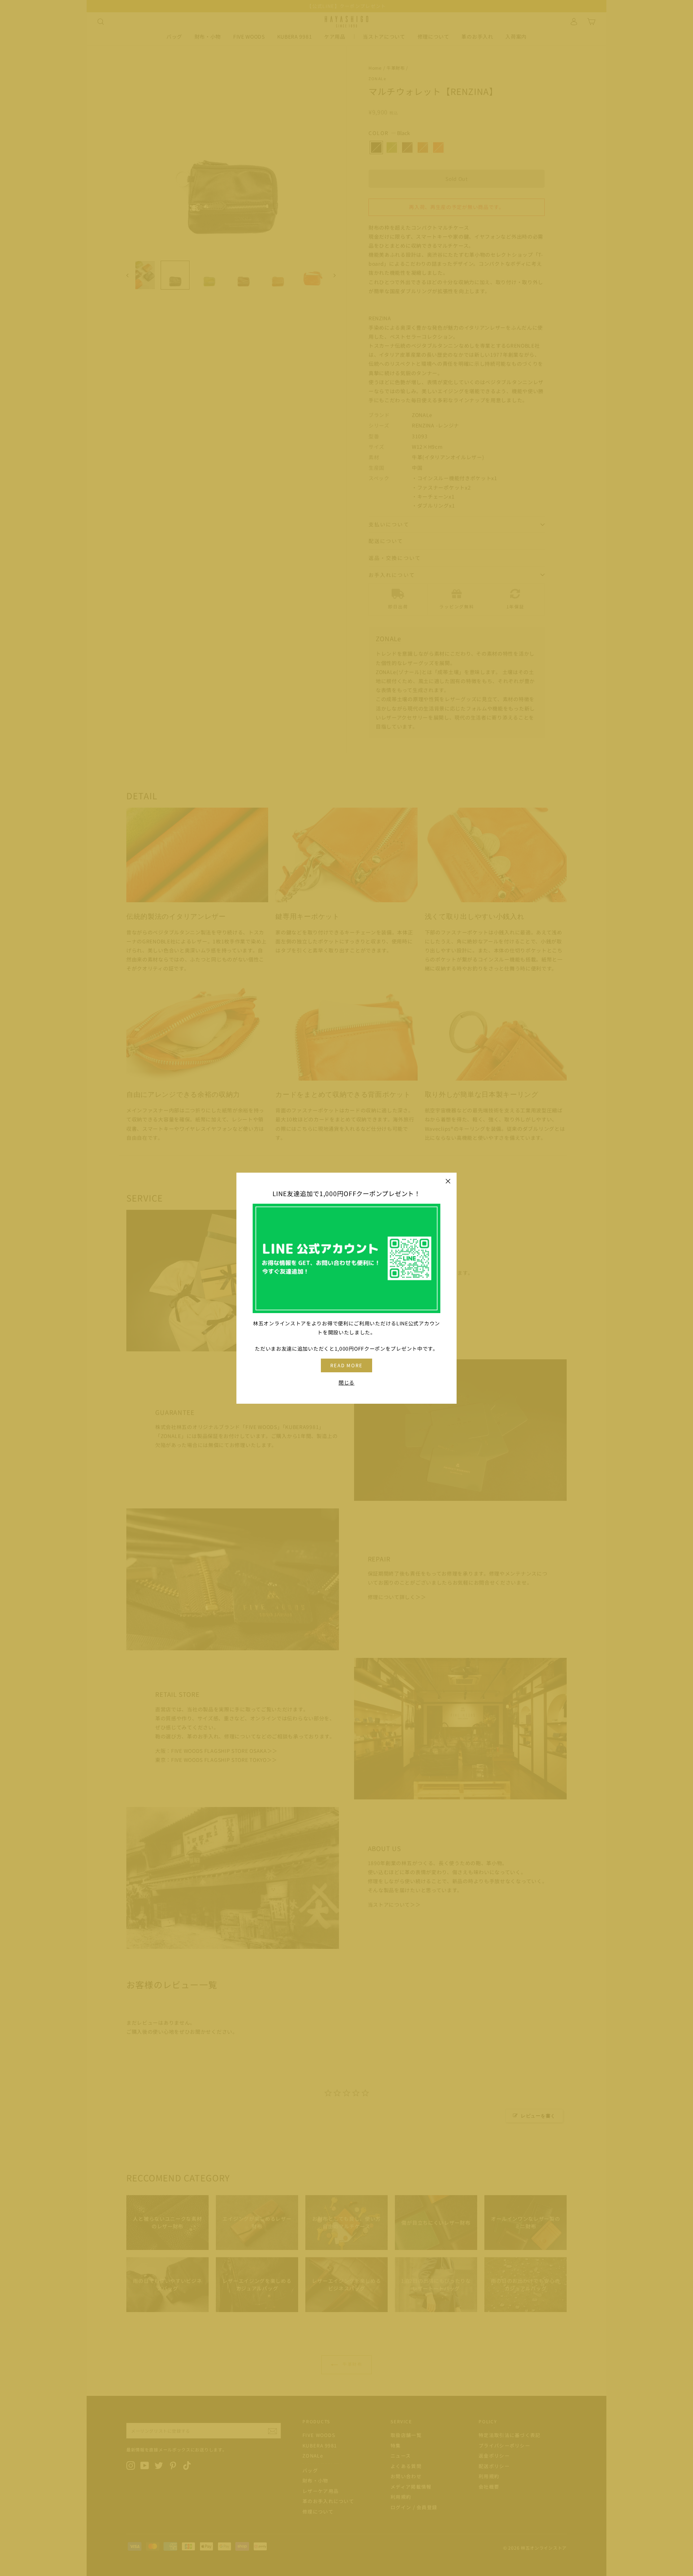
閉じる (346, 1382)
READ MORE (347, 1365)
